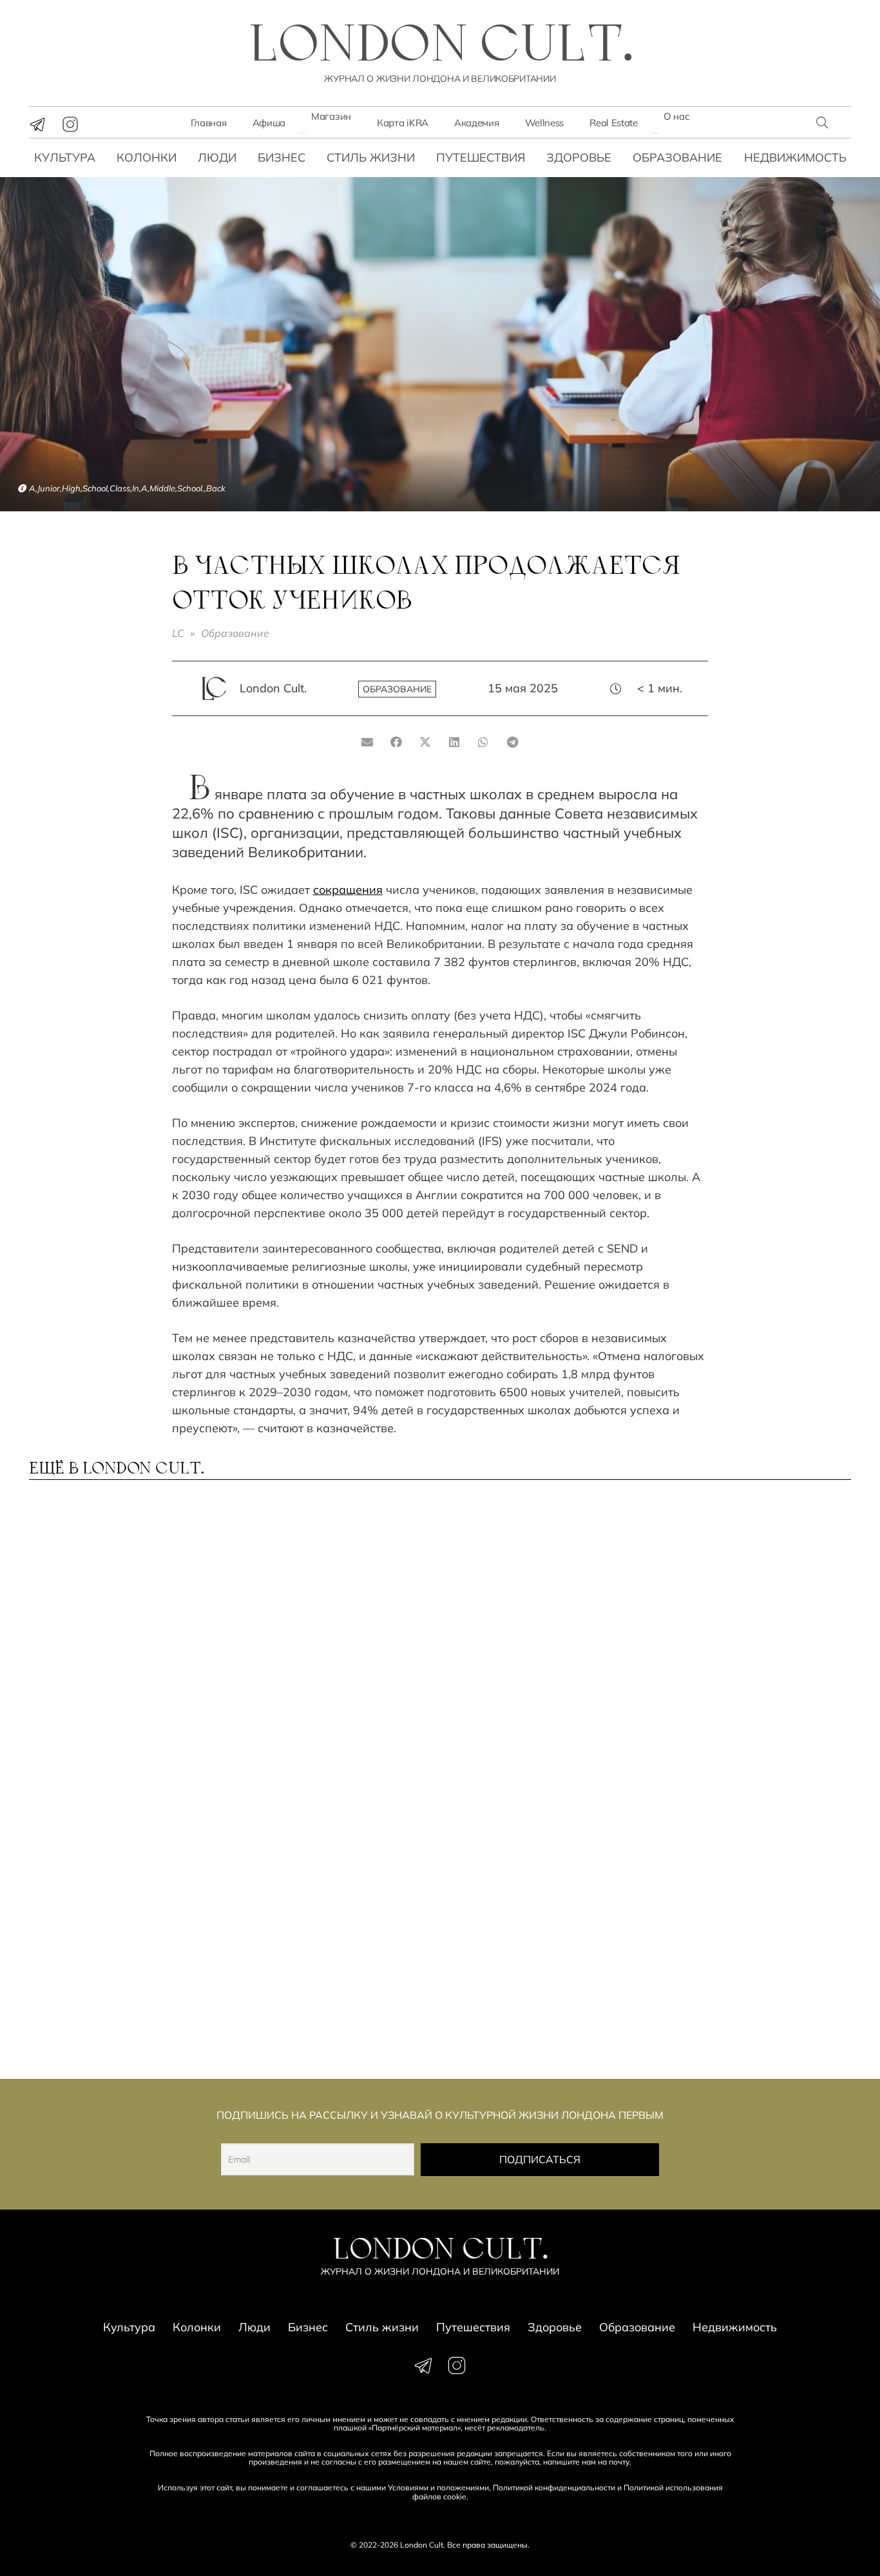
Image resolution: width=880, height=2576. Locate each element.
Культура (65, 157)
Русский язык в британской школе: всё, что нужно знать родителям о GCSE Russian (335, 1635)
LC (178, 633)
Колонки (147, 157)
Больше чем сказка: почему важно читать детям (539, 1628)
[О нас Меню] (655, 133)
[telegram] (37, 124)
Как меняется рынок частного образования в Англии (739, 1635)
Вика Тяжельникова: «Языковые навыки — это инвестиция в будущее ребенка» (739, 1808)
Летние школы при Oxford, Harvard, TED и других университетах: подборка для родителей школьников (750, 1987)
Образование (677, 157)
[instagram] (70, 124)
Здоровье (579, 157)
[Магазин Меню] (302, 133)
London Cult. (273, 688)
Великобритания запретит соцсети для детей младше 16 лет (123, 1802)
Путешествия (481, 157)
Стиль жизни (371, 157)
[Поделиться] (397, 742)
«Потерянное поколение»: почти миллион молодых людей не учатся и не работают (535, 1987)
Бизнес (282, 157)
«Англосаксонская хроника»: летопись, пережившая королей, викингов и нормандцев (321, 1808)
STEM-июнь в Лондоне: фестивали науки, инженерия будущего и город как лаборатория (526, 1808)
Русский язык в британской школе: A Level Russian (123, 1628)
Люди (217, 157)
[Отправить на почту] (368, 742)
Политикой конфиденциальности (554, 2487)
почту (619, 2462)
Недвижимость (795, 157)
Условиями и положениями (438, 2487)
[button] (822, 122)
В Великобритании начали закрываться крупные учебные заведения (328, 1981)
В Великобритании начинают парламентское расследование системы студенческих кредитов (122, 1987)
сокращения (348, 890)
